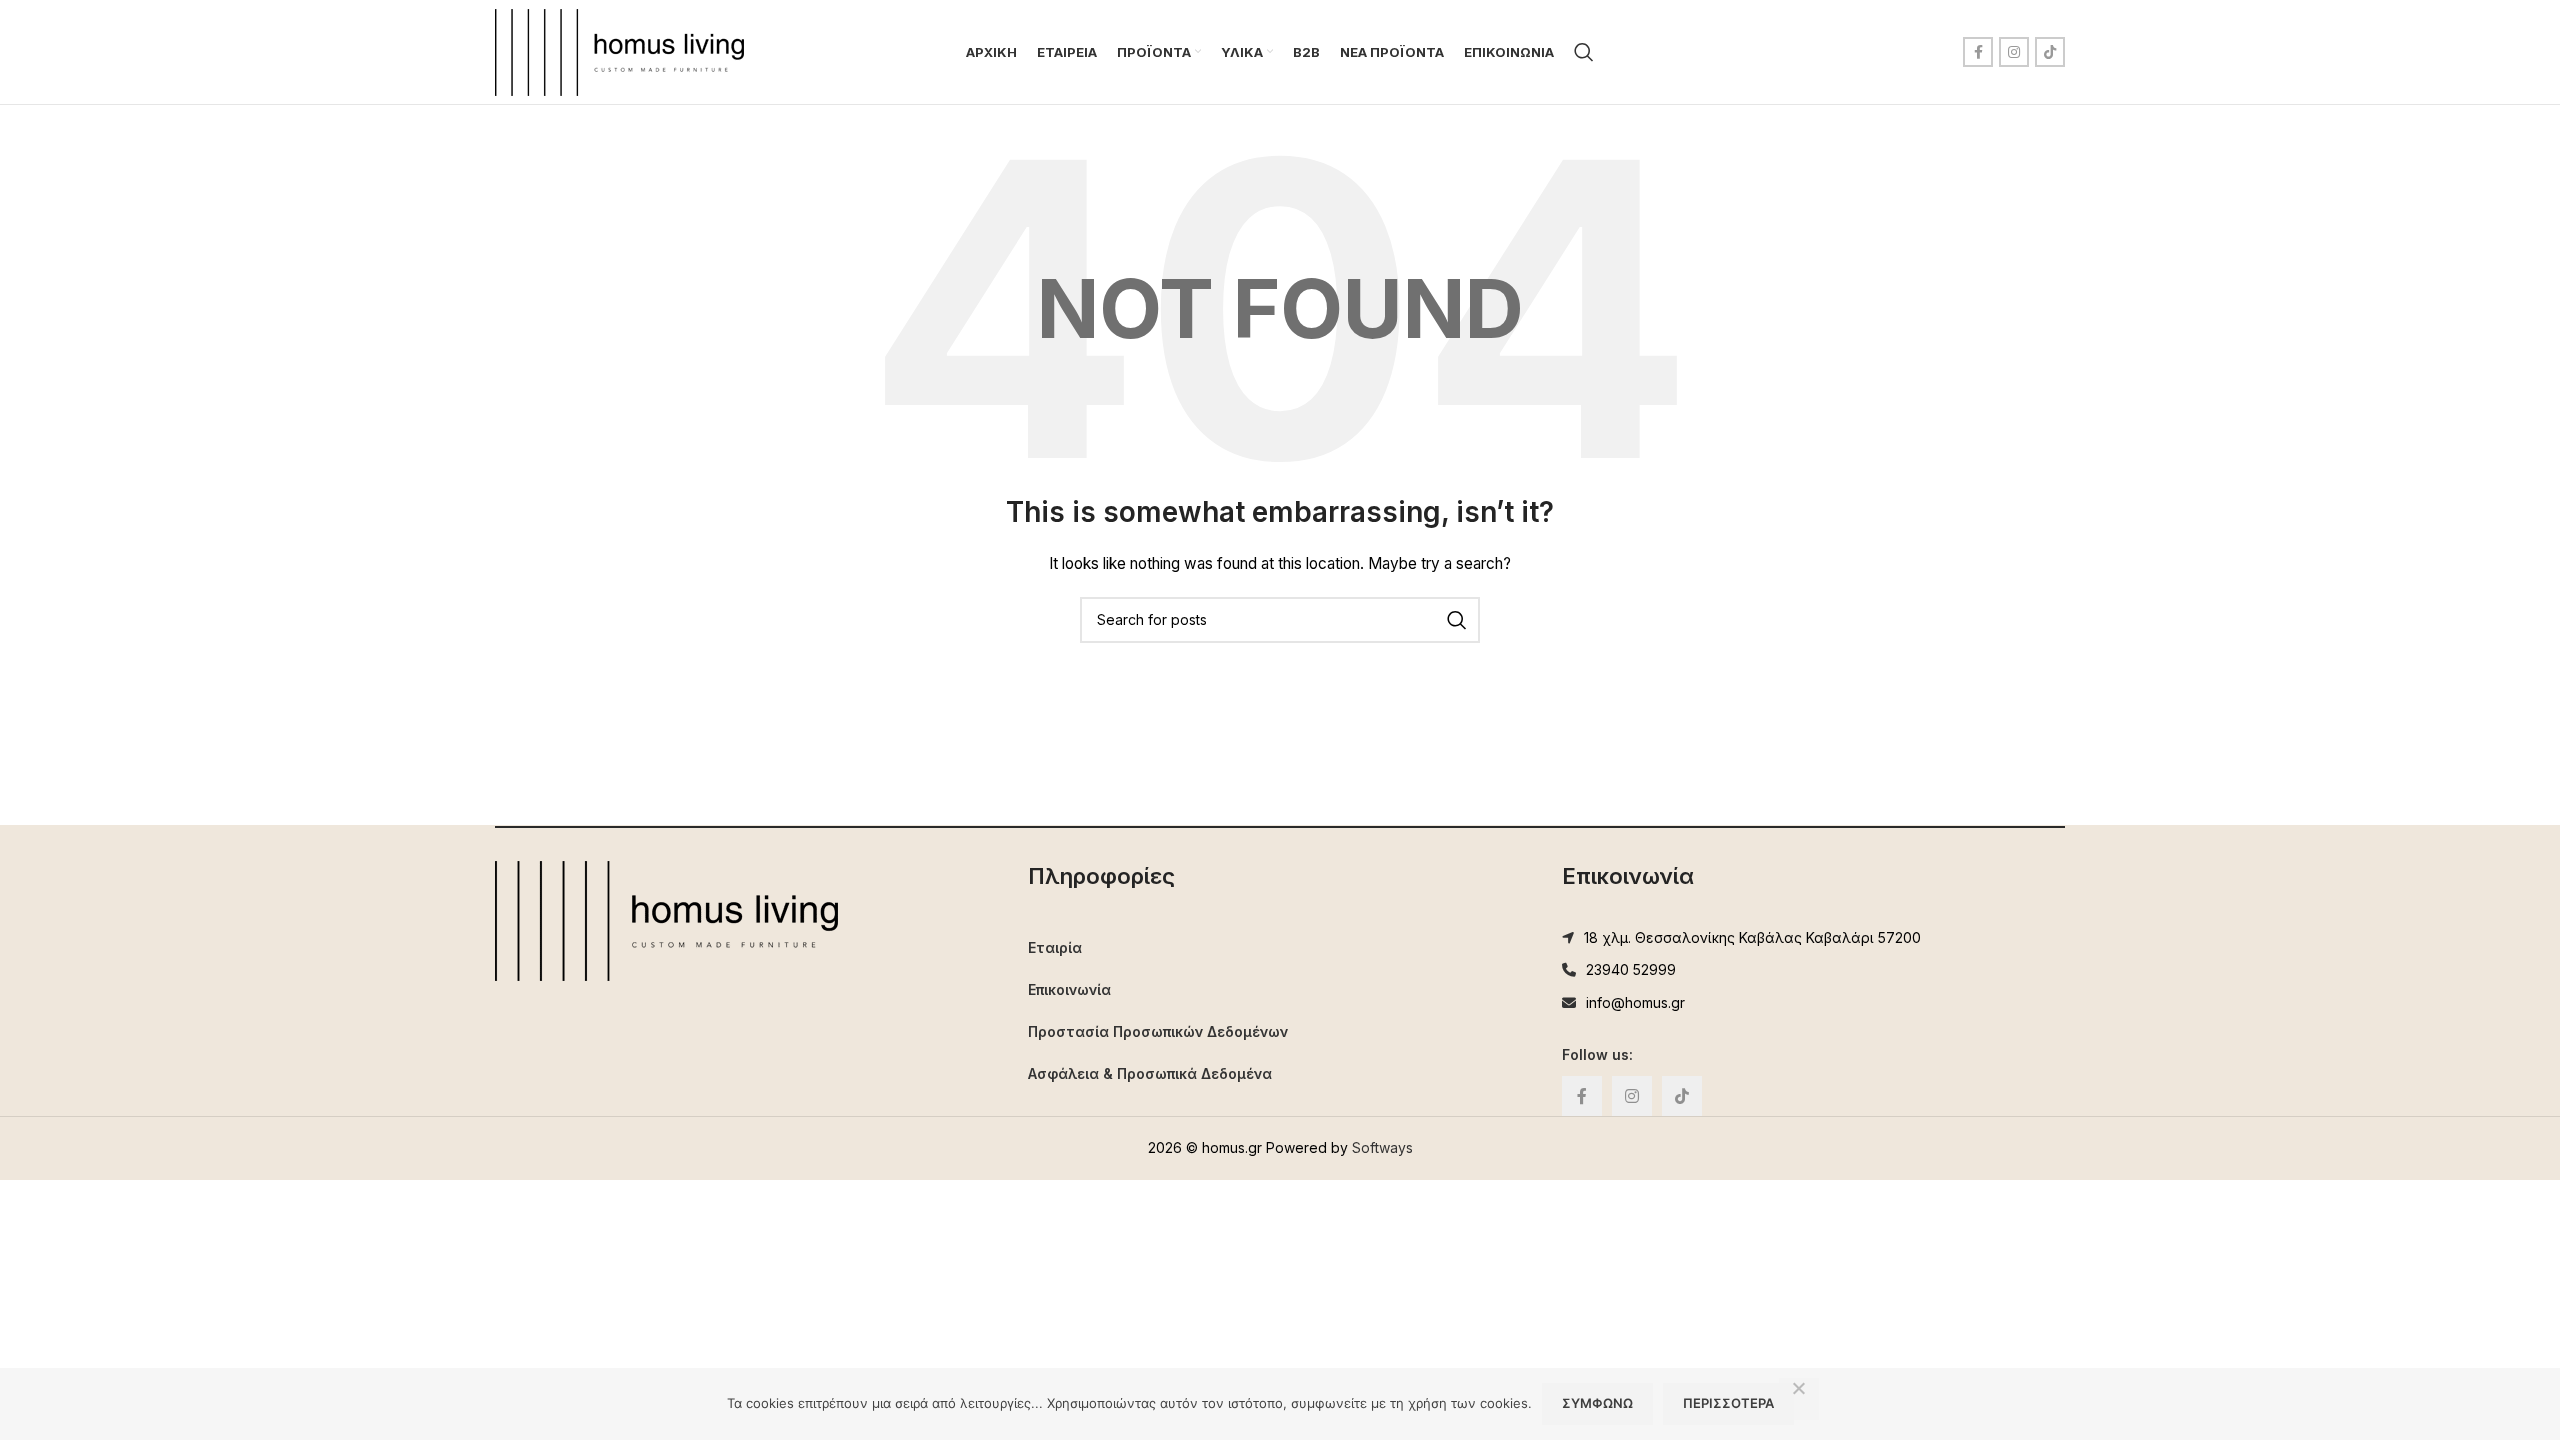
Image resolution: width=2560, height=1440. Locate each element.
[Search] (1584, 52)
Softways (1382, 1147)
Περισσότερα (1728, 1403)
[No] (1799, 1399)
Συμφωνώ (1597, 1403)
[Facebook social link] (1978, 52)
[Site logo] (619, 50)
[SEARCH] (1457, 620)
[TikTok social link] (2050, 52)
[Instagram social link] (2014, 52)
